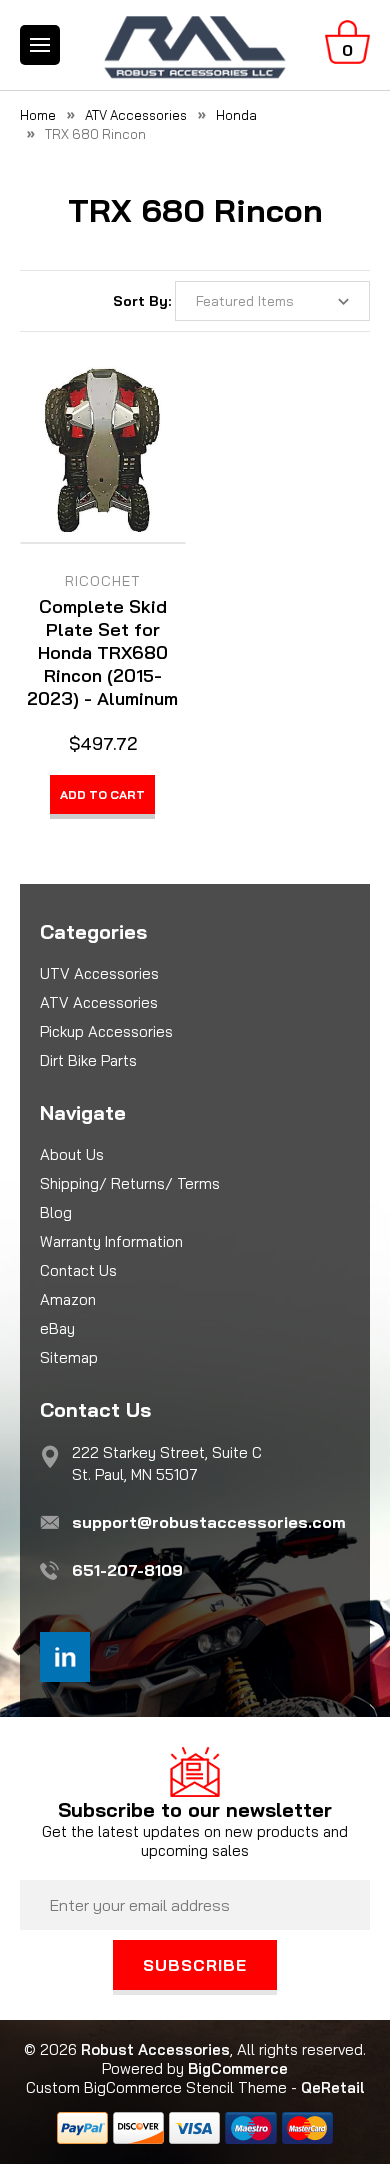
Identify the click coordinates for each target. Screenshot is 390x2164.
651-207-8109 (127, 1570)
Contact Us (78, 1270)
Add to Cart (102, 794)
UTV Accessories (99, 973)
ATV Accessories (99, 1002)
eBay (57, 1328)
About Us (72, 1154)
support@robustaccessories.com (209, 1522)
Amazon (68, 1299)
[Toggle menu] (40, 45)
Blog (56, 1212)
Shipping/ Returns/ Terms (130, 1183)
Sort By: (142, 301)
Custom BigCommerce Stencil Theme (156, 2087)
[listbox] (272, 301)
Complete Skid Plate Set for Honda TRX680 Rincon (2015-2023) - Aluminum (102, 652)
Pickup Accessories (106, 1031)
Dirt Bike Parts (88, 1060)
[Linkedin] (65, 1657)
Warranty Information (111, 1241)
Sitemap (69, 1357)
